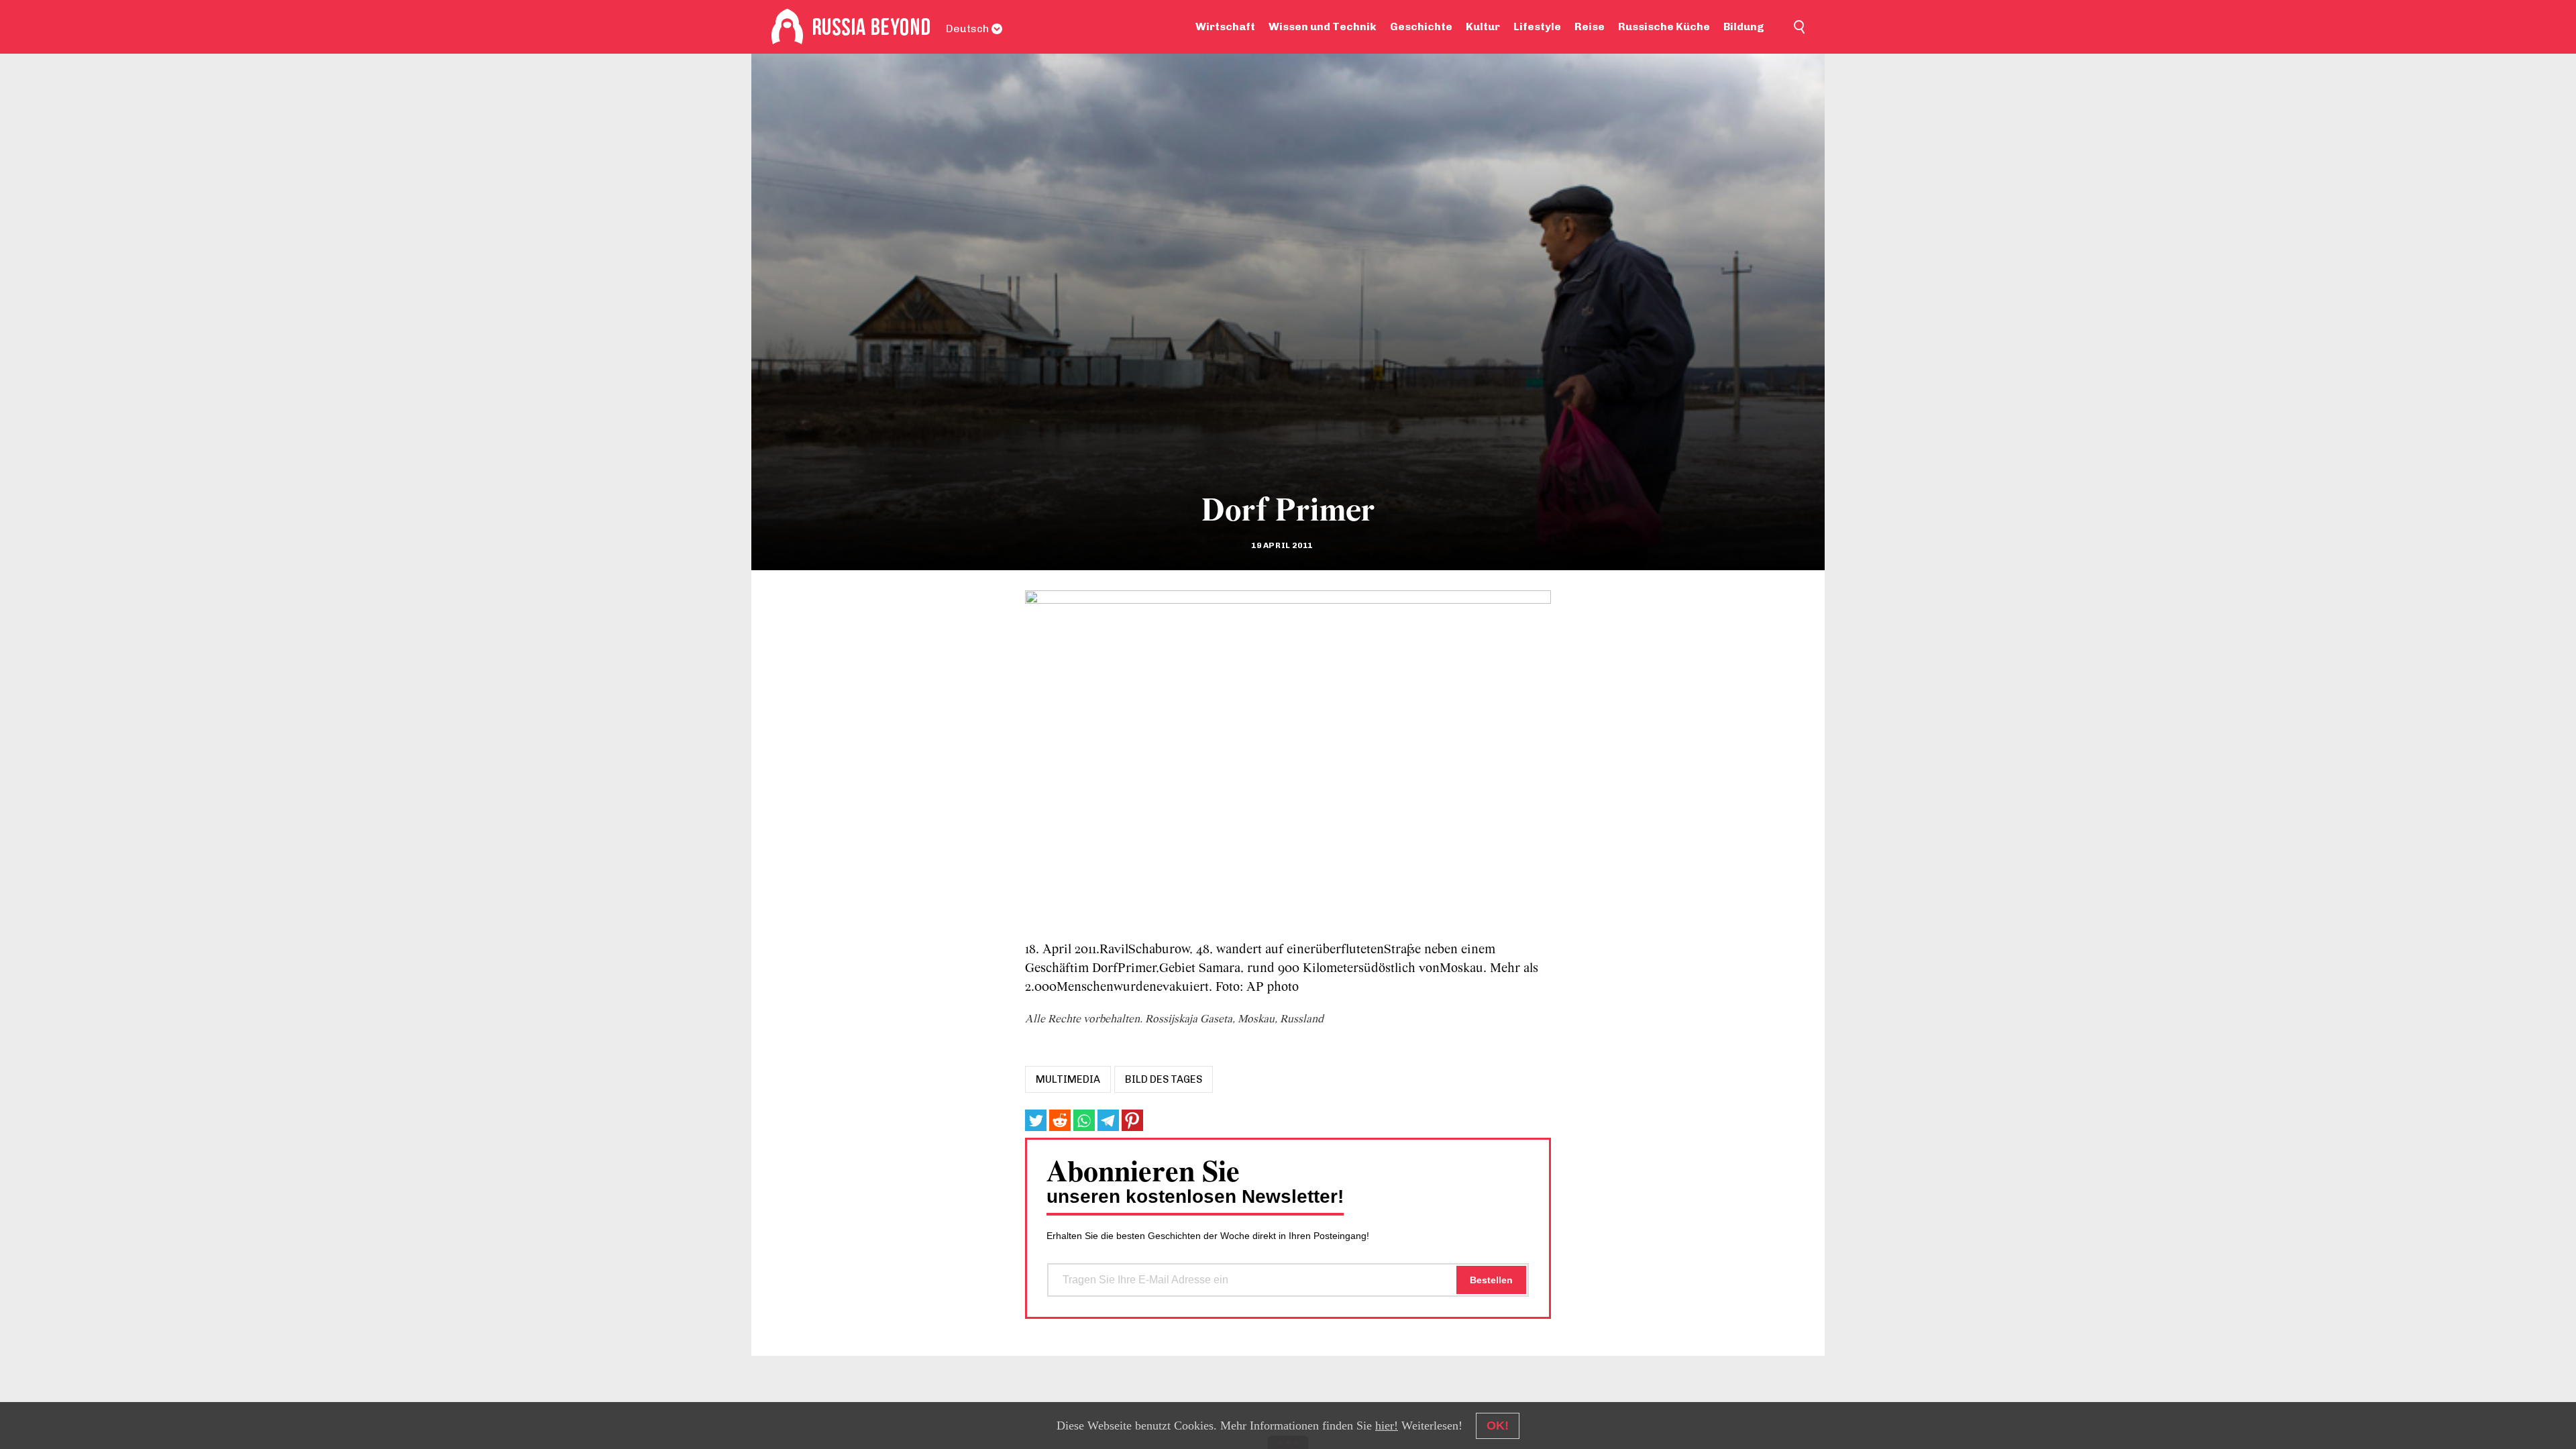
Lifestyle (1537, 26)
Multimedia (1068, 1079)
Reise (1590, 26)
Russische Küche (1664, 26)
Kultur (1483, 26)
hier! (1387, 1426)
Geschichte (1421, 26)
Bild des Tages (1164, 1079)
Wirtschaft (1225, 26)
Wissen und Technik (1323, 26)
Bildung (1744, 26)
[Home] (787, 27)
